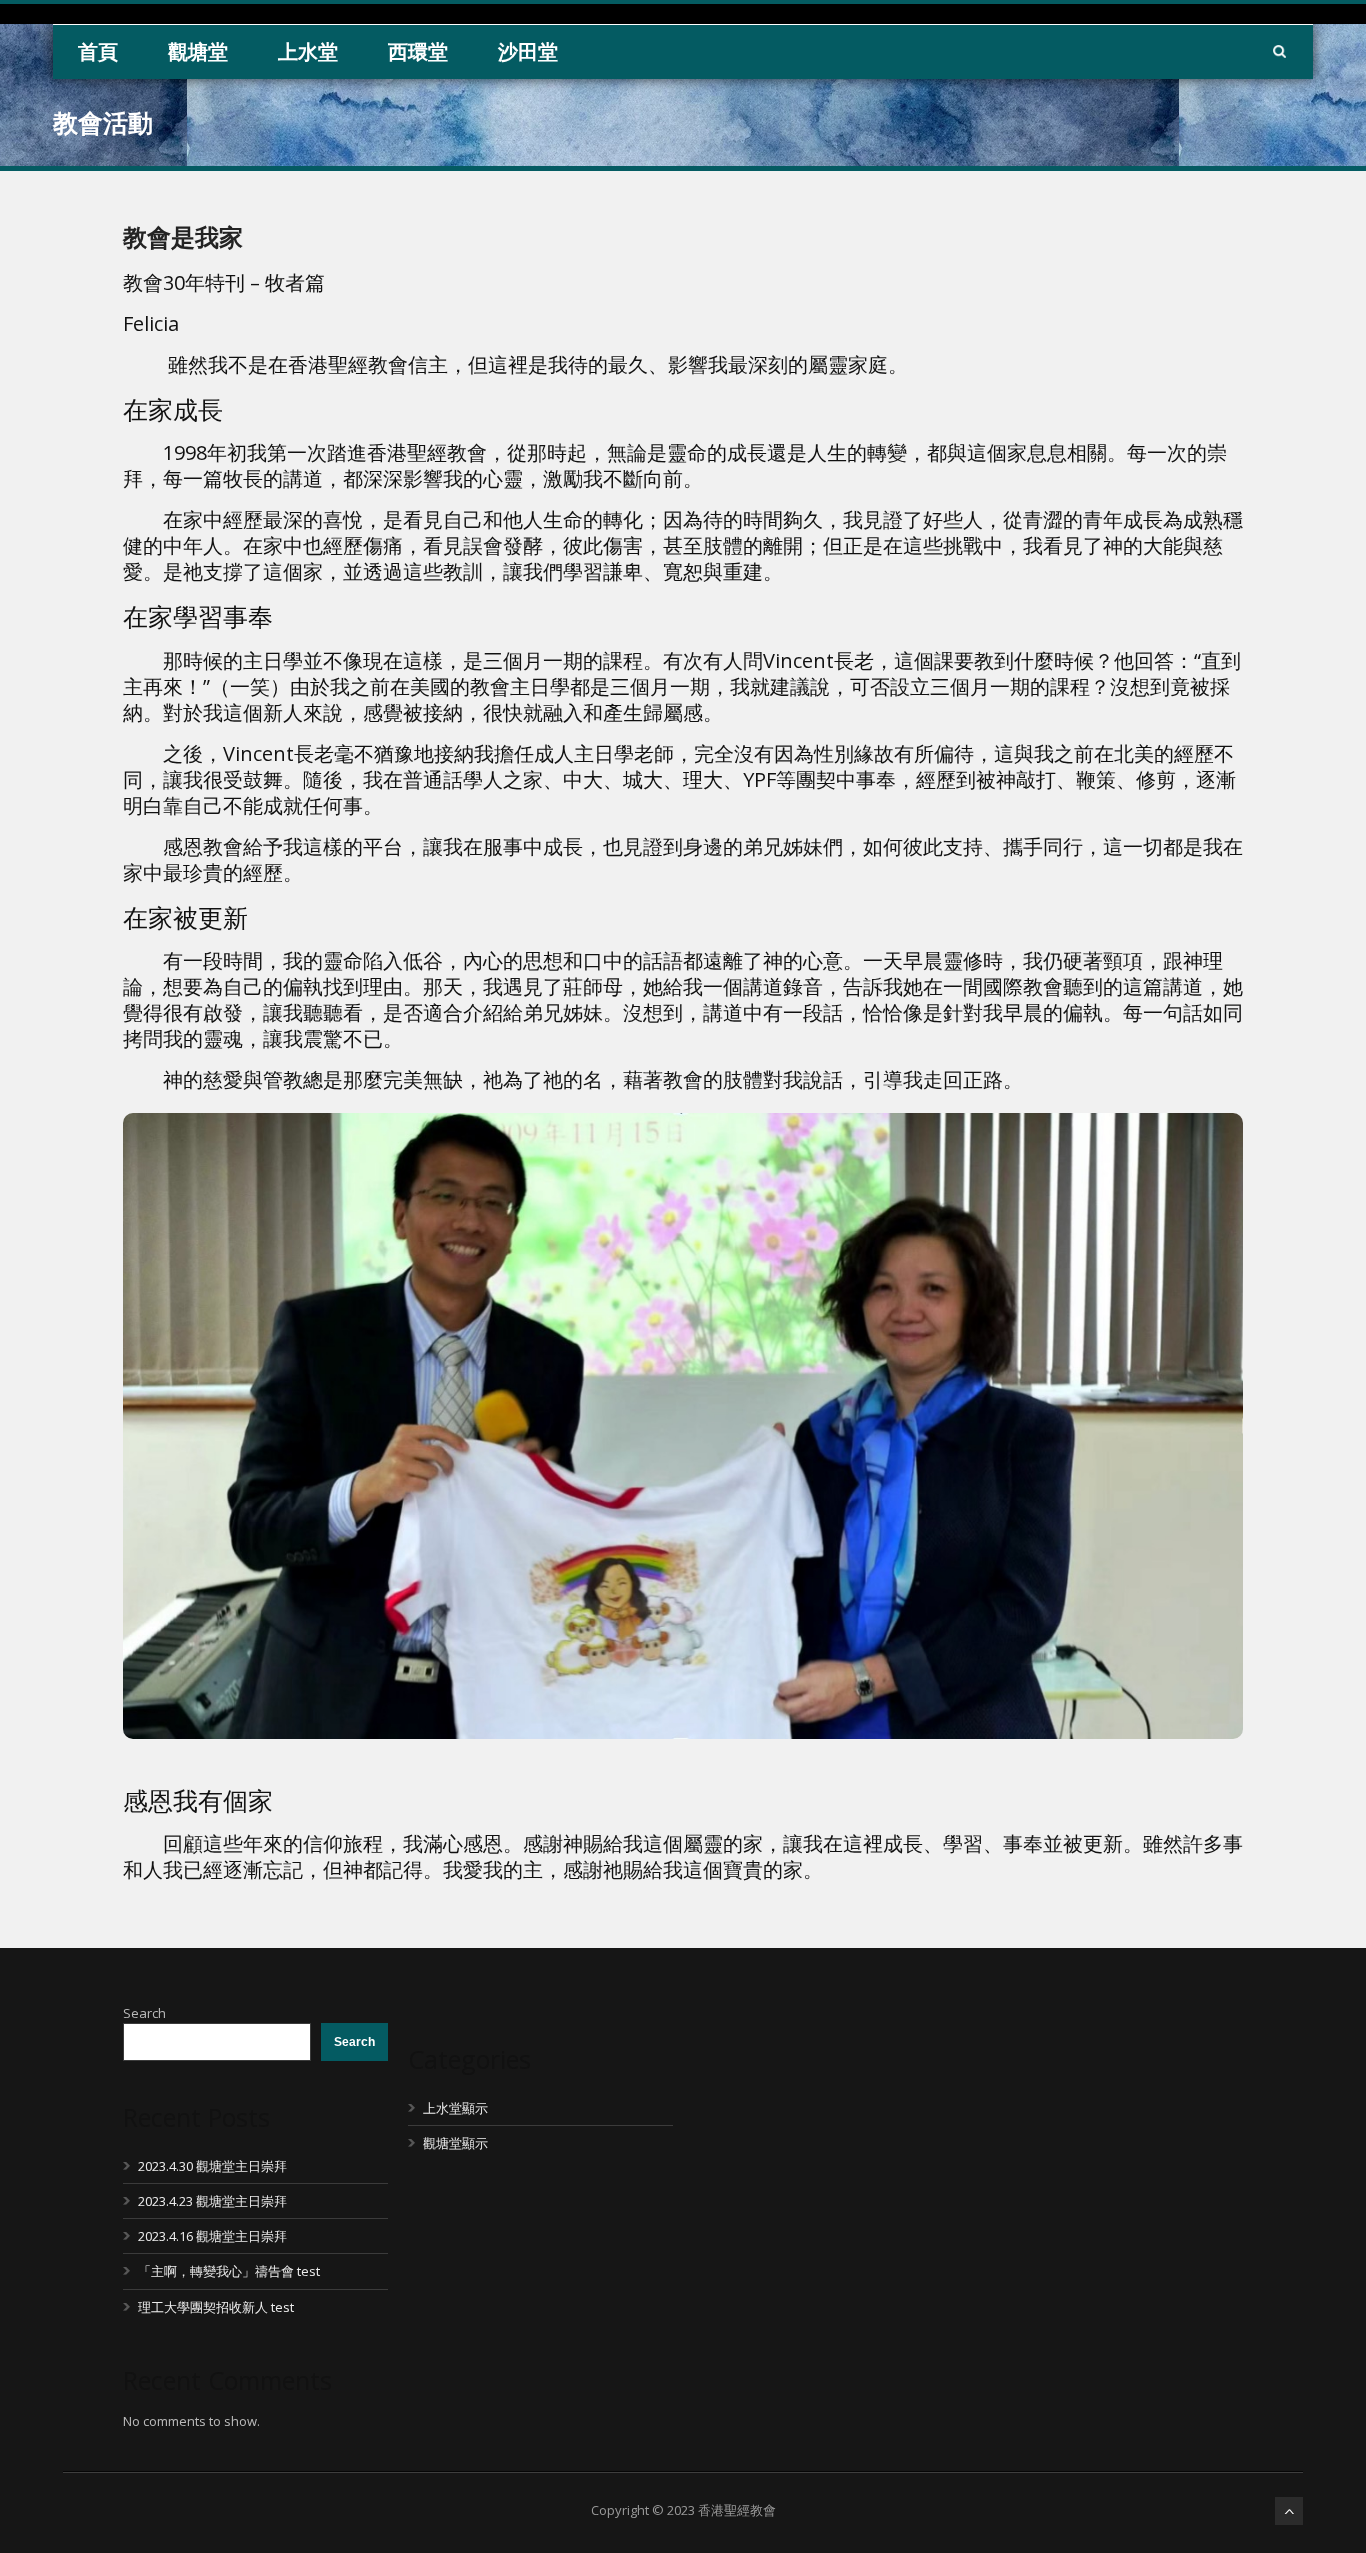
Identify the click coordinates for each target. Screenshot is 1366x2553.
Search (144, 2013)
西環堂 (418, 51)
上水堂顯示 (455, 2108)
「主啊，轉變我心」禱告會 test (229, 2271)
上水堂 (308, 51)
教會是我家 (183, 236)
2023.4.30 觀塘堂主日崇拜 (212, 2166)
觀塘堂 (198, 51)
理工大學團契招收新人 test (216, 2307)
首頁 (98, 51)
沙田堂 (528, 51)
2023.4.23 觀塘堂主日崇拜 (212, 2201)
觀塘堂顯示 (455, 2143)
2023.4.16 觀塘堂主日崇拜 (212, 2236)
